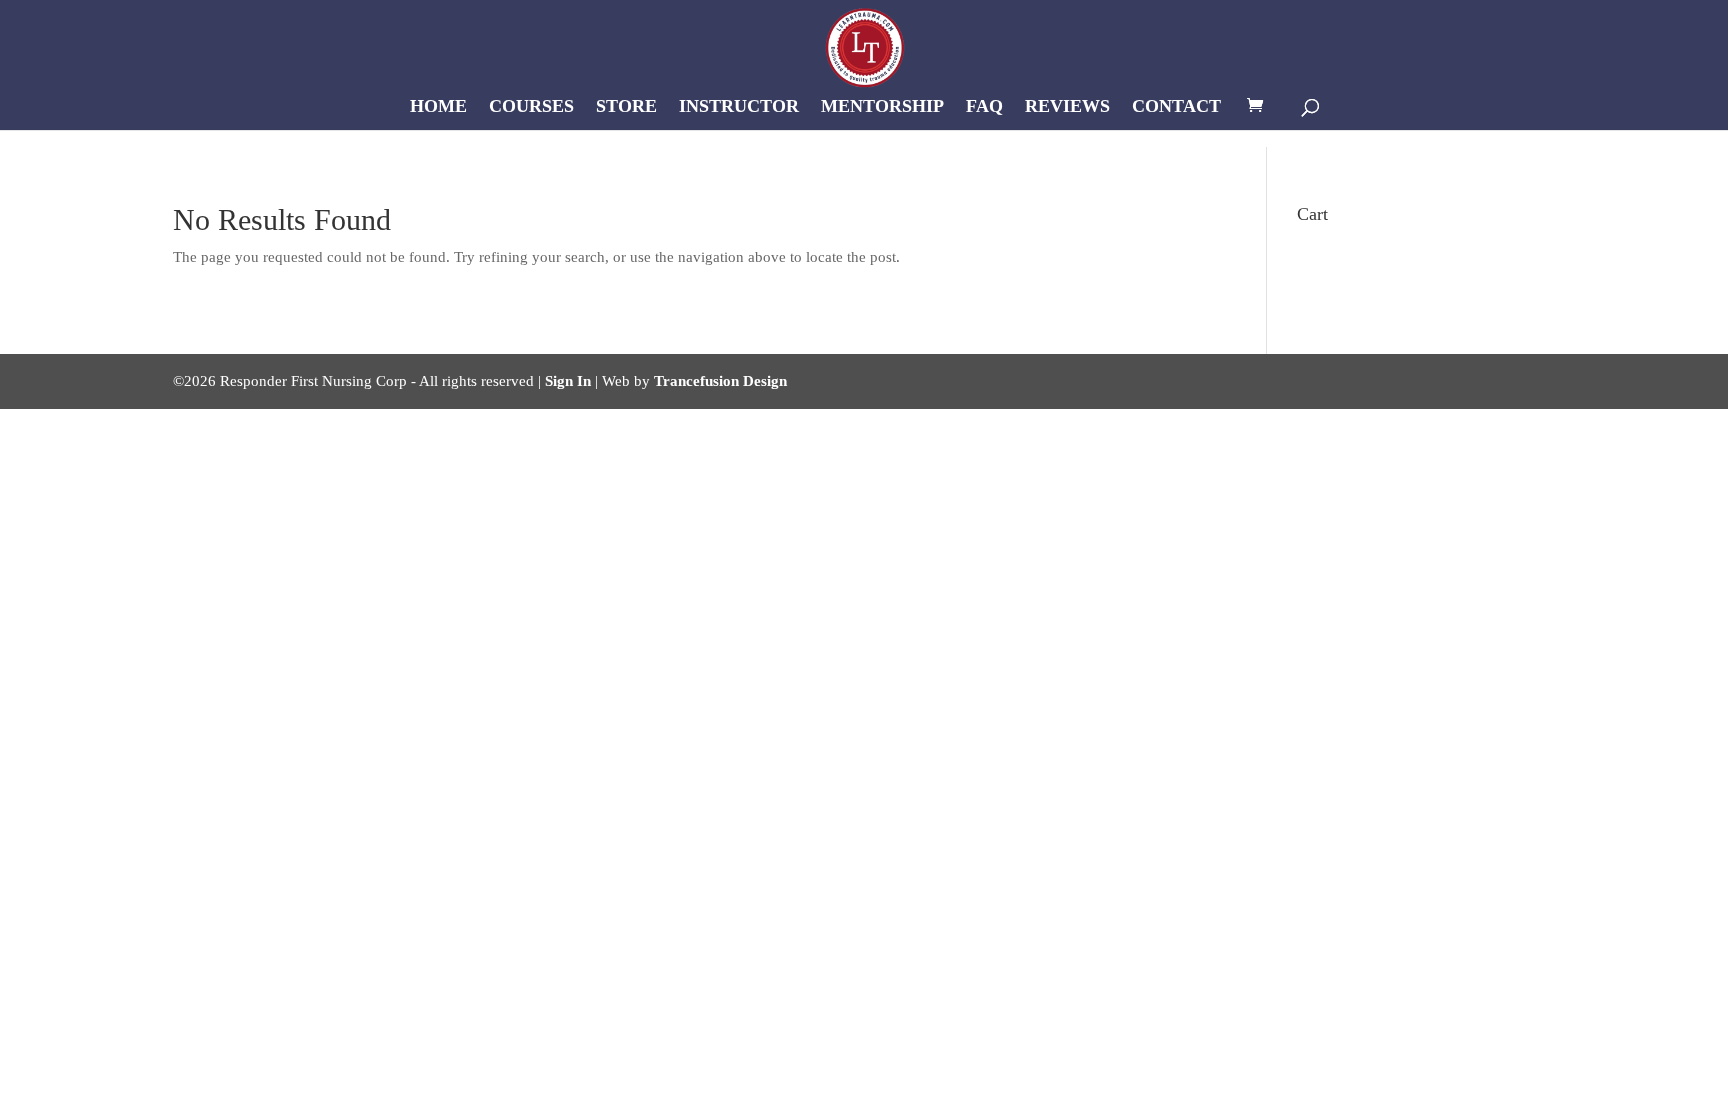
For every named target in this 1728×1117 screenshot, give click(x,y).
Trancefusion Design (720, 381)
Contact (1176, 107)
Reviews (1067, 107)
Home (438, 107)
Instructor (739, 107)
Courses (531, 107)
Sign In (568, 381)
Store (626, 107)
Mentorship (882, 107)
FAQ (984, 107)
